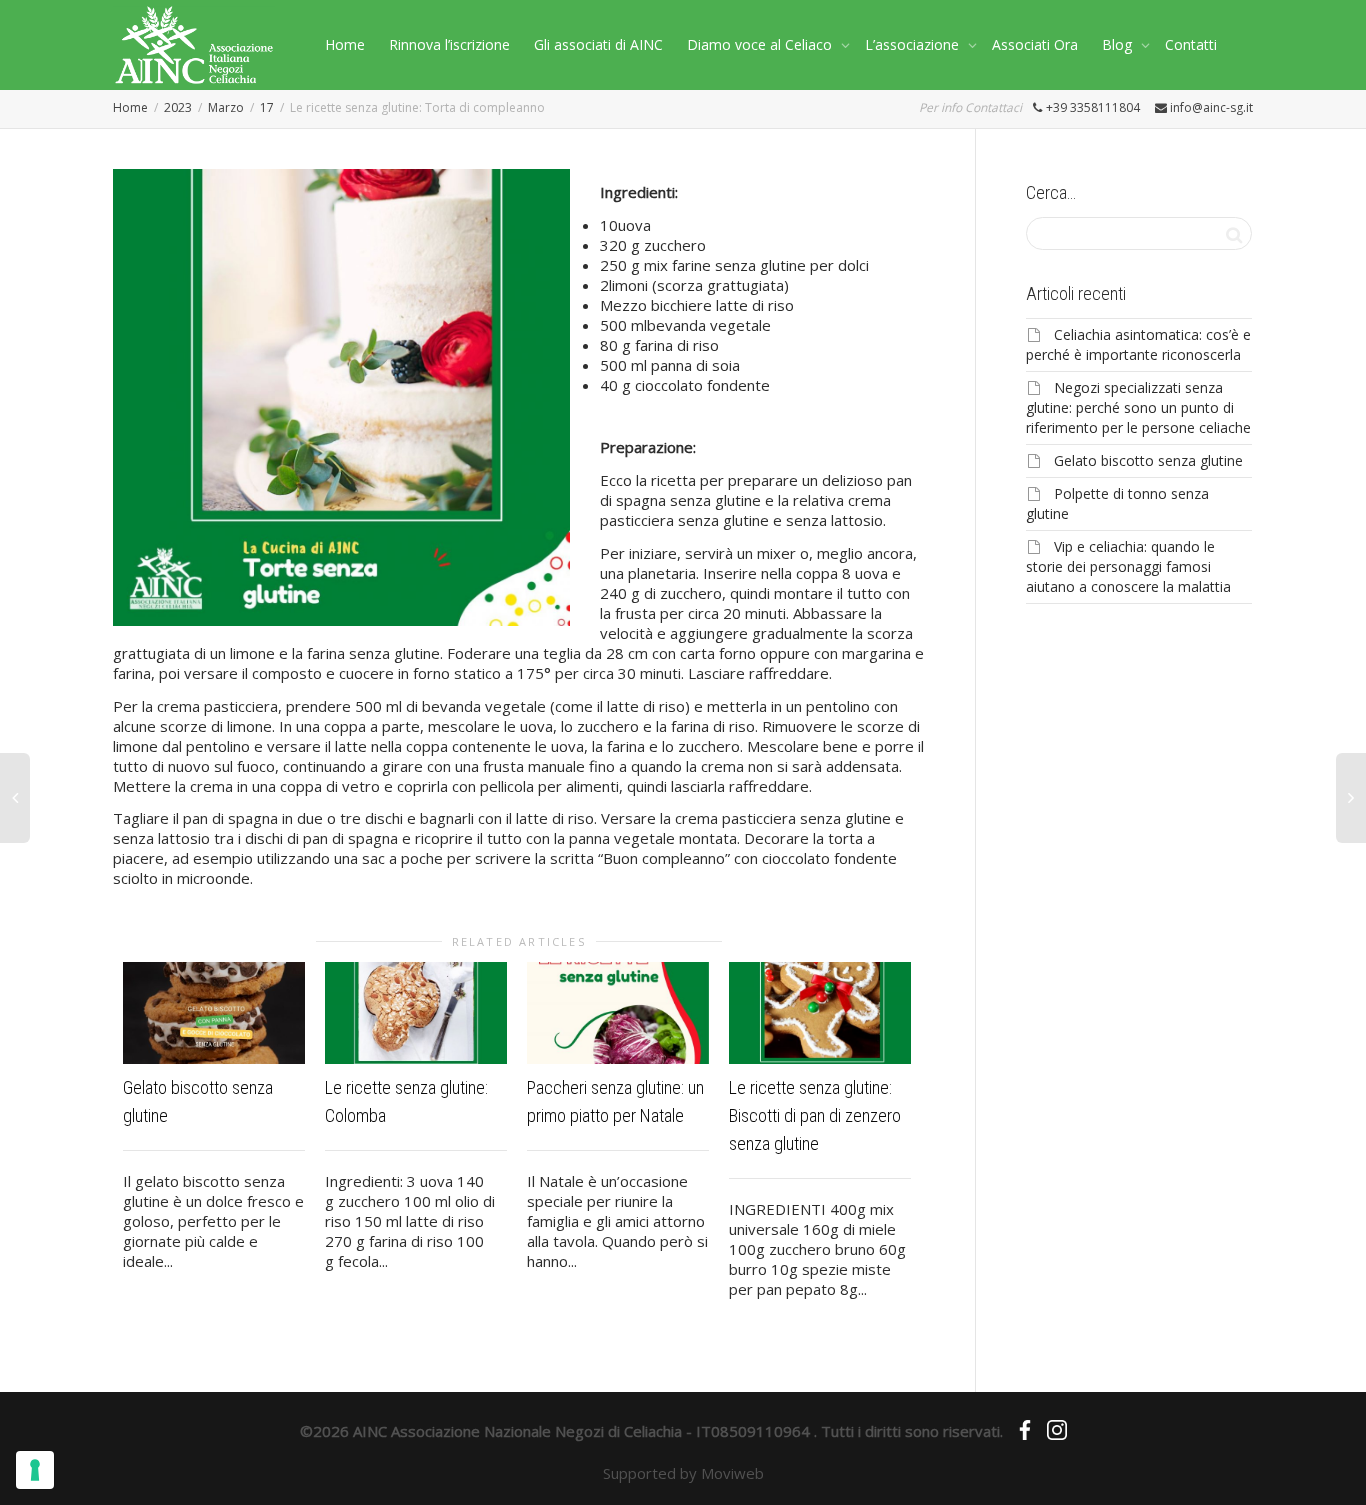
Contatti (1191, 44)
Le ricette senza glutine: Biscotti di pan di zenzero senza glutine (815, 1115)
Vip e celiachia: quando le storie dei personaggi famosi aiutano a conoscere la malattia (1128, 566)
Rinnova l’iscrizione (449, 44)
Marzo (226, 107)
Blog (1119, 44)
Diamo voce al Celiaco (761, 44)
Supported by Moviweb (683, 1473)
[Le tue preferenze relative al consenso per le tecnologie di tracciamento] (35, 1470)
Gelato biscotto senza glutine (1148, 460)
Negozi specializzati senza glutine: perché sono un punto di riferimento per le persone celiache (1138, 407)
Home (345, 44)
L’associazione (914, 44)
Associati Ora (1035, 44)
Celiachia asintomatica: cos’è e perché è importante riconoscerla (1138, 344)
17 (267, 107)
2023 (178, 107)
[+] (214, 1013)
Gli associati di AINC (598, 44)
